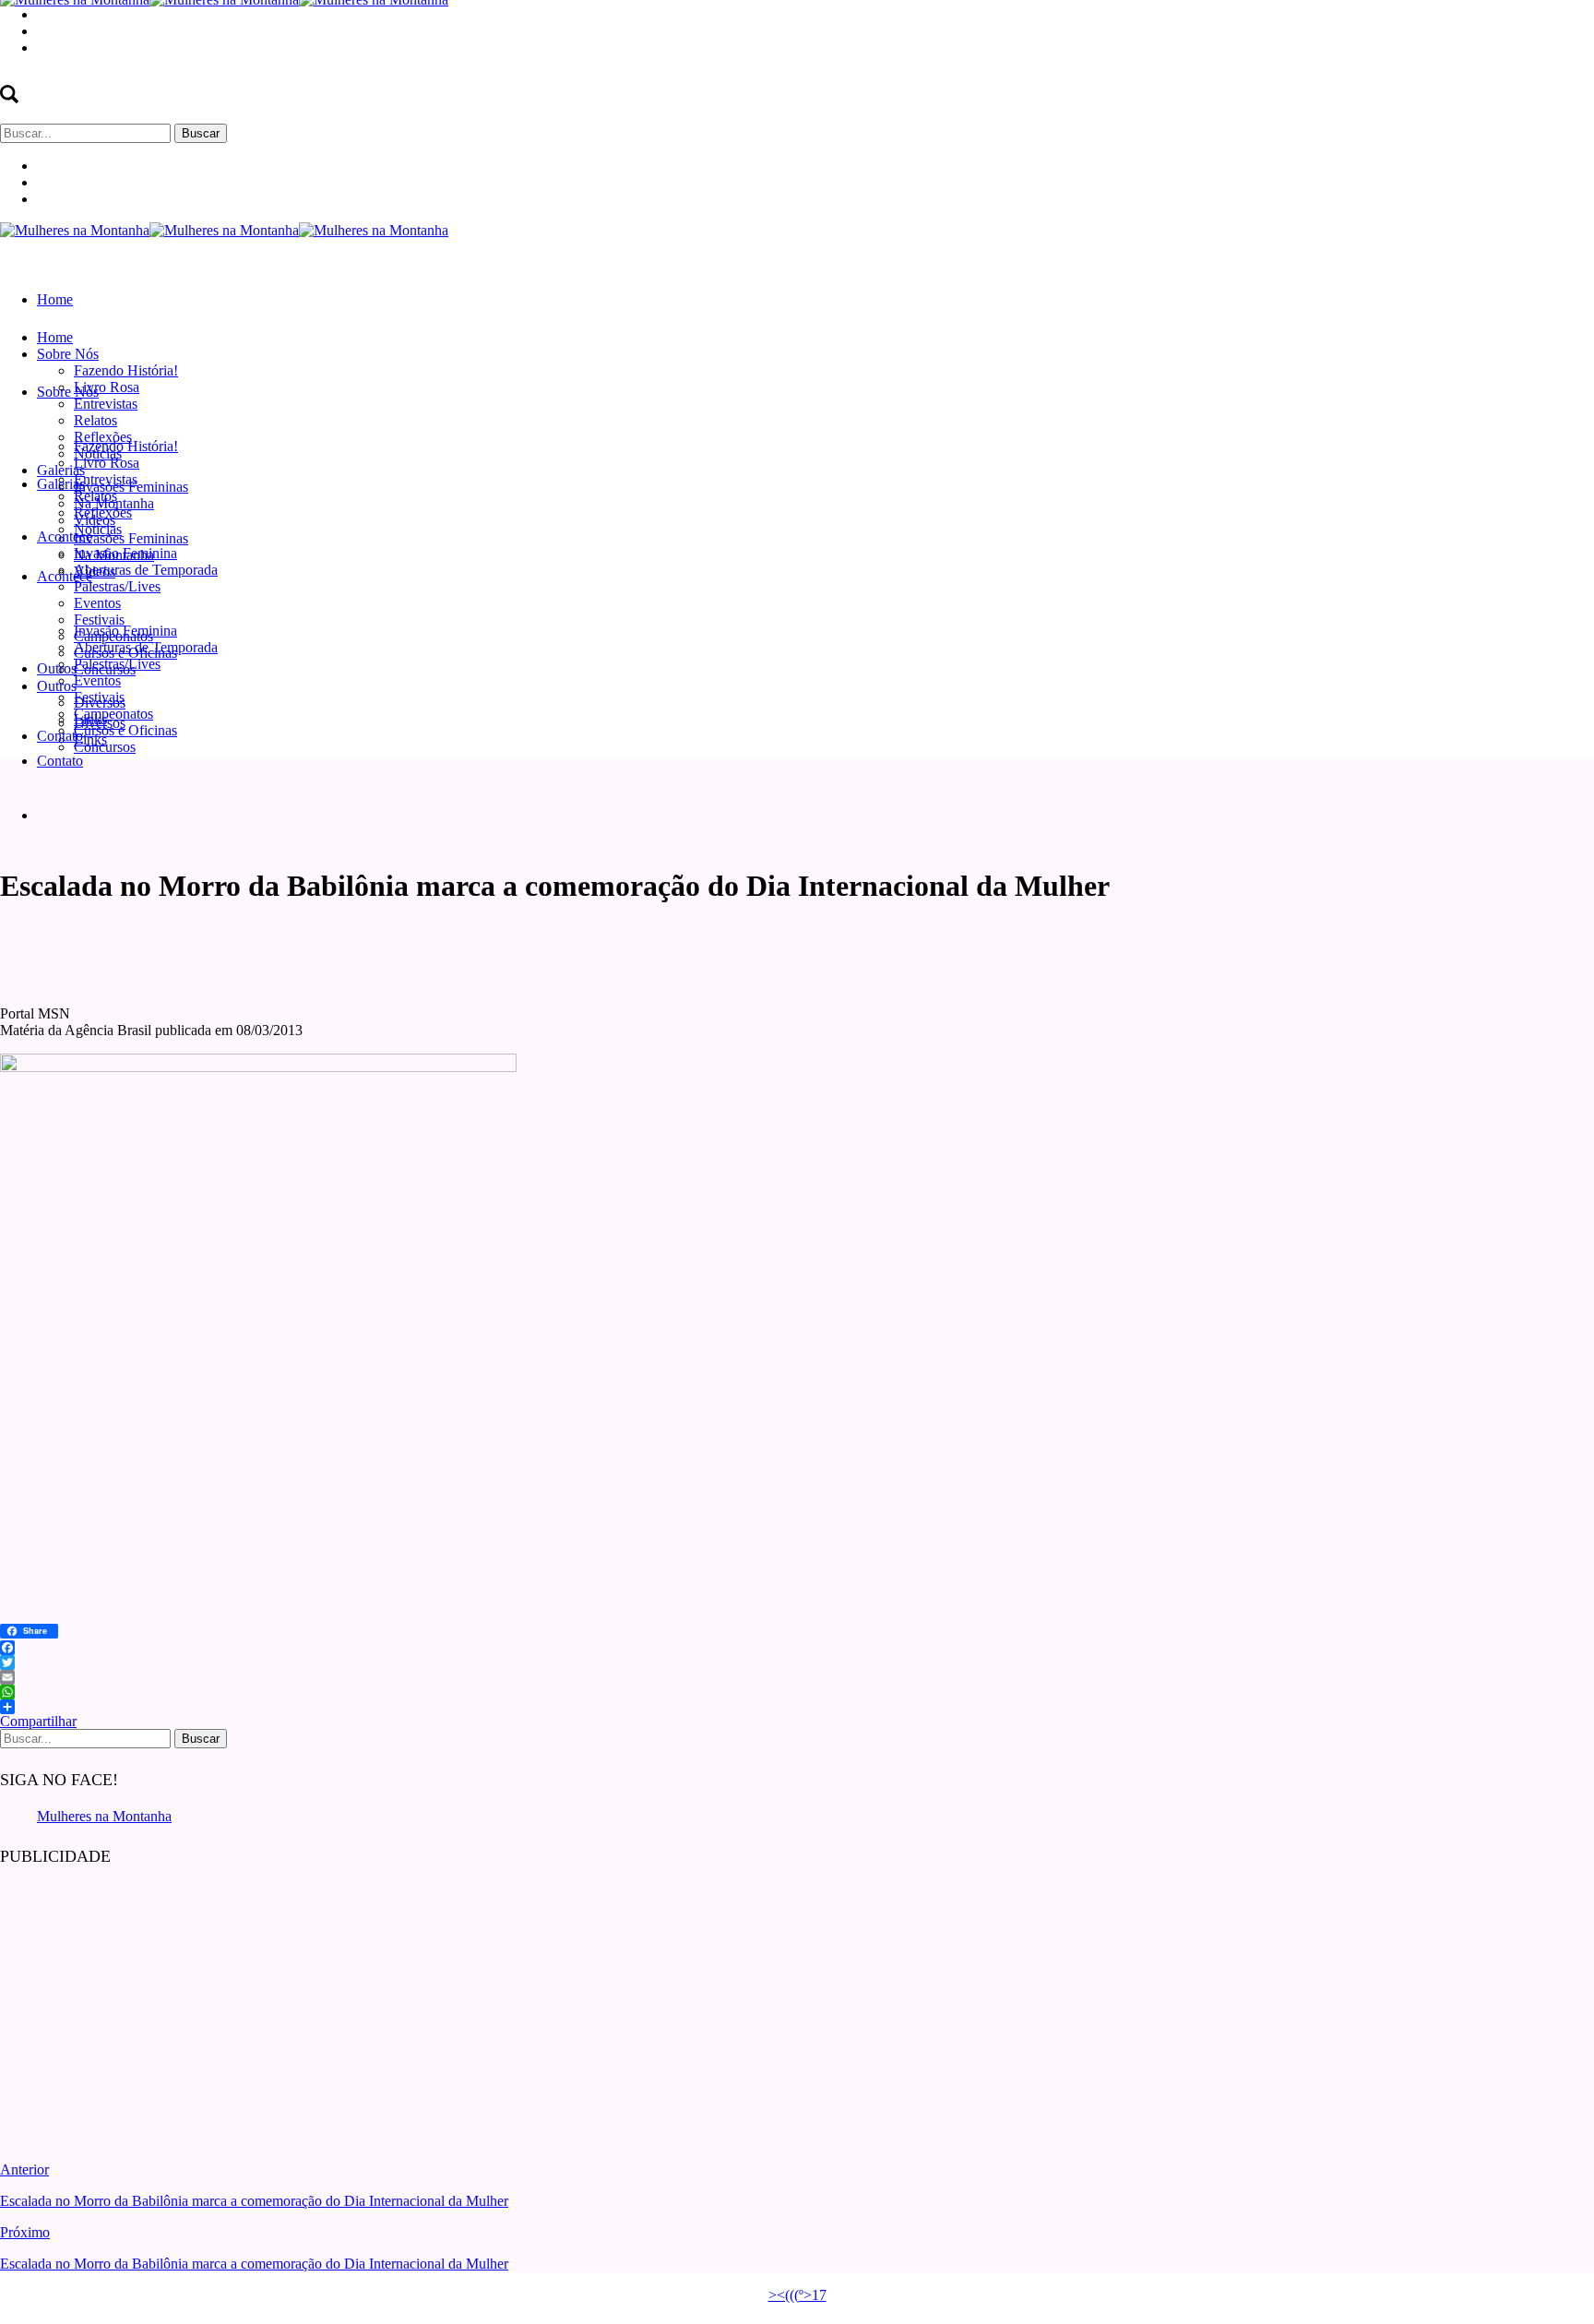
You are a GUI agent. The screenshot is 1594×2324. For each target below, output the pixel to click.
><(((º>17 (797, 2295)
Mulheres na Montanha (104, 1816)
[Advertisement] (138, 2000)
